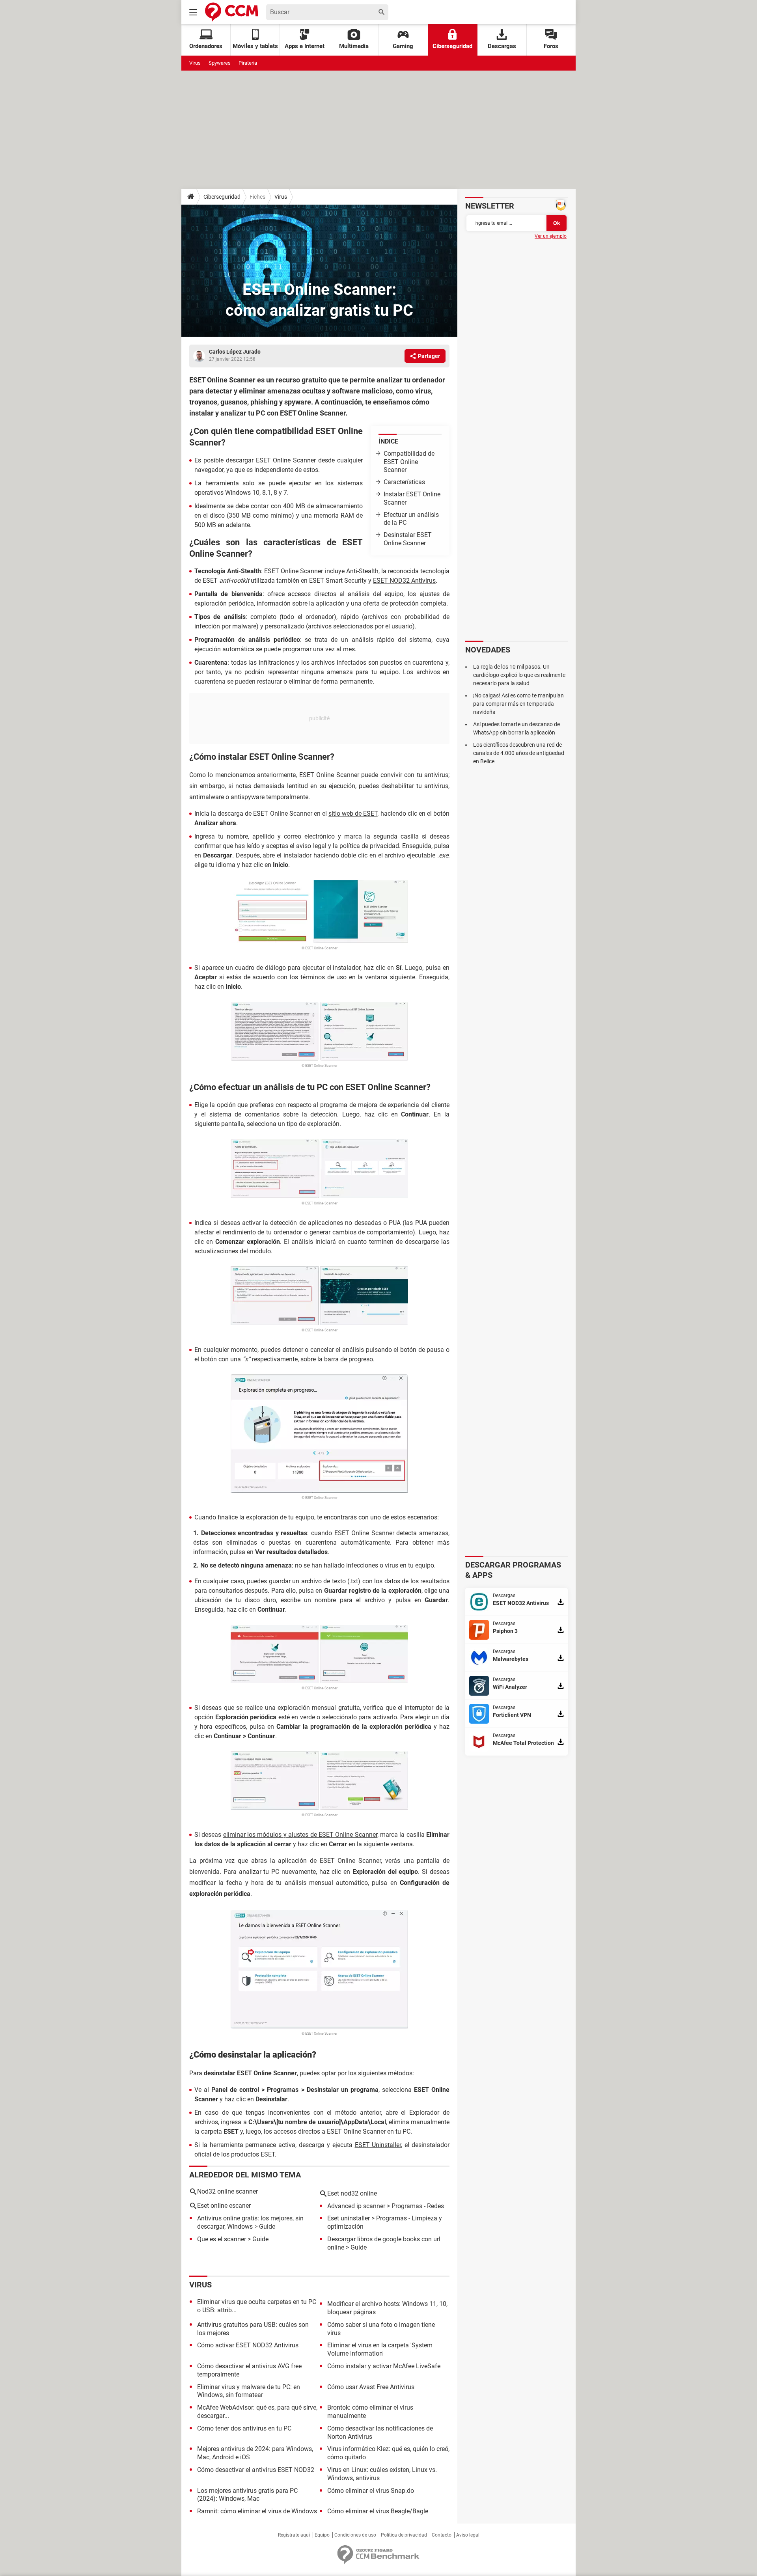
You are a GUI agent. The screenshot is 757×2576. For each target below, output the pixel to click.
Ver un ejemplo (551, 236)
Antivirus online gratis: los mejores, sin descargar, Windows (250, 2222)
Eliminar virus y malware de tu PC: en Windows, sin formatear (249, 2391)
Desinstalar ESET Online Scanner (408, 539)
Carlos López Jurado (235, 352)
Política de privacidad (404, 2535)
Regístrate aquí (294, 2535)
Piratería (248, 63)
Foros (551, 46)
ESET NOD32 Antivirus (404, 581)
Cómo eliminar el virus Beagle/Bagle (378, 2511)
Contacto (442, 2535)
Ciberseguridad (452, 46)
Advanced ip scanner (356, 2206)
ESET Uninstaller (378, 2145)
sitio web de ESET (353, 814)
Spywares (220, 63)
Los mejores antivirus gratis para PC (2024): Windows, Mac (247, 2495)
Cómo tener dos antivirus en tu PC (244, 2428)
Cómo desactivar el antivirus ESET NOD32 (256, 2470)
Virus (195, 63)
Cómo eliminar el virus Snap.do (371, 2491)
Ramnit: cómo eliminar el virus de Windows (257, 2511)
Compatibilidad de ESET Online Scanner (409, 462)
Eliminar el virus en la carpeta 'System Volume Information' (380, 2349)
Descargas (502, 46)
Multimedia (354, 46)
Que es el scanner (222, 2239)
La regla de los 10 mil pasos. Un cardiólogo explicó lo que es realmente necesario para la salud (519, 675)
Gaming (403, 46)
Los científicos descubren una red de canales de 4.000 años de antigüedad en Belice (519, 753)
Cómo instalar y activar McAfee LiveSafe (384, 2366)
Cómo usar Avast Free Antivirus (371, 2387)
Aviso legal (468, 2535)
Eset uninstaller (349, 2218)
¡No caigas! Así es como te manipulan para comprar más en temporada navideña (518, 704)
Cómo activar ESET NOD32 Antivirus (248, 2345)
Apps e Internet (305, 46)
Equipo (322, 2535)
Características (404, 482)
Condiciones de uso (355, 2535)
